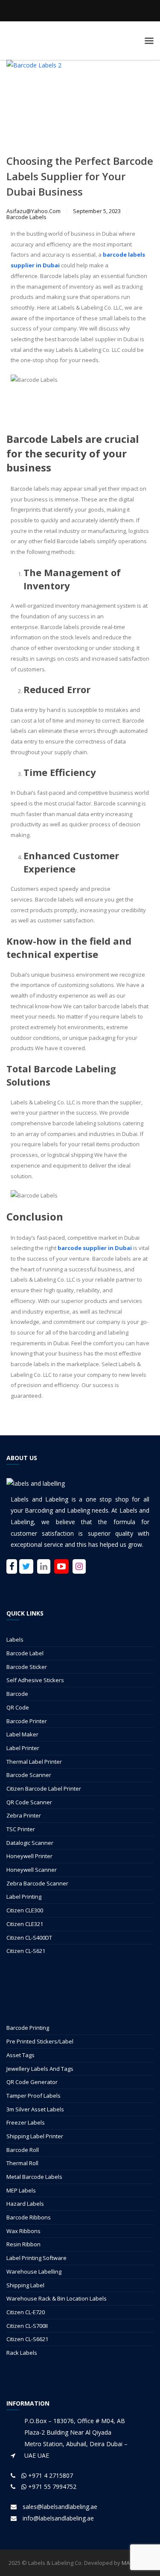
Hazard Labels (25, 2204)
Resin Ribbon (23, 2244)
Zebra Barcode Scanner (37, 1883)
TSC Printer (21, 1829)
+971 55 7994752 (51, 2487)
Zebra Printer (24, 1815)
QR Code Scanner (29, 1802)
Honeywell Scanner (32, 1870)
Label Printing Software (36, 2258)
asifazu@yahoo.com (33, 211)
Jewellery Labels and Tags (40, 2069)
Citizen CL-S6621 (27, 2339)
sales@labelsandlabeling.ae (60, 2507)
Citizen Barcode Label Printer (44, 1789)
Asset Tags (20, 2055)
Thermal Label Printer (34, 1762)
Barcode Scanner (29, 1775)
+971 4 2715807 (50, 2475)
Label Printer (23, 1748)
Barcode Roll (23, 2150)
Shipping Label (25, 2285)
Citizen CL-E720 (26, 2312)
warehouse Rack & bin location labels (57, 2298)
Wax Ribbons (23, 2231)
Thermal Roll (22, 2163)
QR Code (18, 1707)
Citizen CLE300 (25, 1910)
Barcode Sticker (27, 1667)
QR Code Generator (32, 2082)
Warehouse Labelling (34, 2272)
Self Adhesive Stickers (35, 1680)
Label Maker (22, 1734)
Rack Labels (22, 2353)
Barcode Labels (26, 217)
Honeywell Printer (29, 1856)
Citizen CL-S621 (26, 1951)
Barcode (17, 1694)
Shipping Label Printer (35, 2136)
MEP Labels (21, 2190)
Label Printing (24, 1897)
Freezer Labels (26, 2122)
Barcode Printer (27, 1721)
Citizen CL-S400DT (29, 1938)
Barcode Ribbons (29, 2217)
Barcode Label (25, 1653)
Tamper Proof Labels (33, 2096)
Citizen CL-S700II (27, 2326)
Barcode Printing (28, 2028)
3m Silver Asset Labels (35, 2109)
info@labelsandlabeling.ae (58, 2518)
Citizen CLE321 (25, 1924)
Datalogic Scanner (30, 1843)
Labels (15, 1639)
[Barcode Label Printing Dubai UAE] (80, 41)
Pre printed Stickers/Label (40, 2041)
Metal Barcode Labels (34, 2177)
